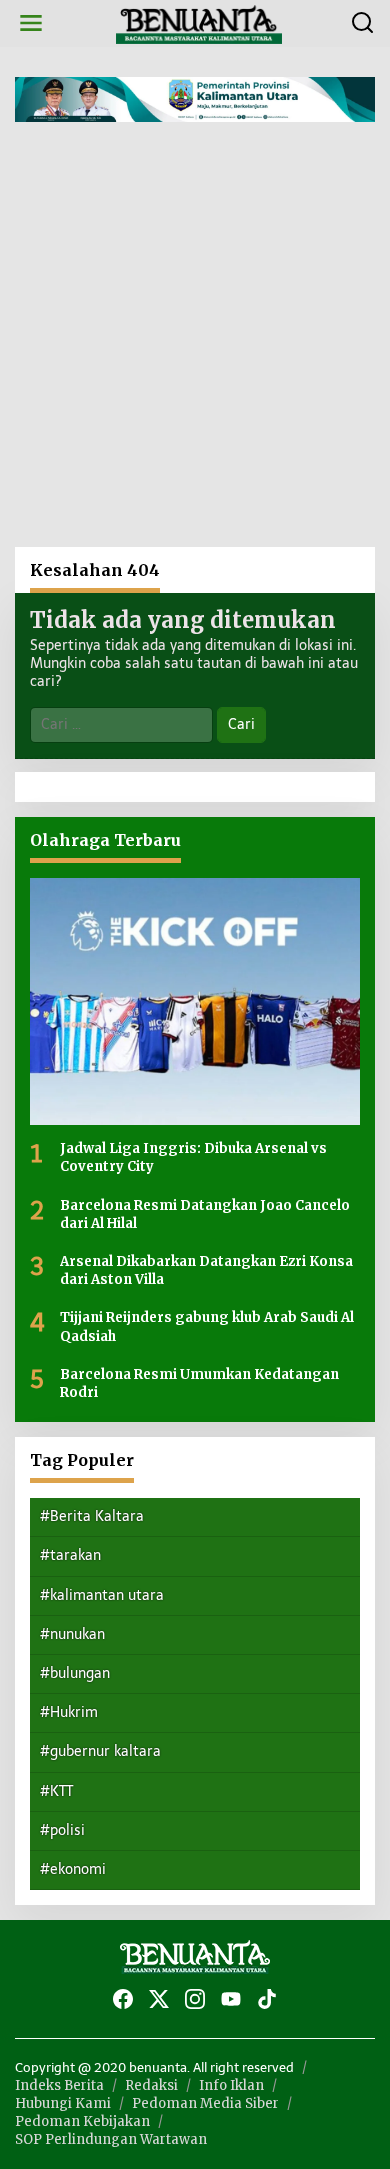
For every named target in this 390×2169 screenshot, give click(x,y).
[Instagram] (195, 1999)
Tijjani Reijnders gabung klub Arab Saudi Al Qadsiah (207, 1326)
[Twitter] (159, 1999)
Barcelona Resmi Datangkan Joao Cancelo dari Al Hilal (205, 1214)
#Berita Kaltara (92, 1516)
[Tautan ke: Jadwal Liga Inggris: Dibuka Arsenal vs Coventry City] (195, 1002)
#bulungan (75, 1673)
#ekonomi (73, 1869)
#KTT (56, 1791)
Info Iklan (231, 2085)
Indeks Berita (59, 2085)
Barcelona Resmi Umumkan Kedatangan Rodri (199, 1383)
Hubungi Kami (63, 2103)
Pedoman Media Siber (205, 2103)
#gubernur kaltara (100, 1751)
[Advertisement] (195, 342)
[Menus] (31, 23)
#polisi (62, 1830)
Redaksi (151, 2085)
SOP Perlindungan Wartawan (111, 2139)
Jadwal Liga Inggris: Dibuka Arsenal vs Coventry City (193, 1157)
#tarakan (70, 1555)
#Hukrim (69, 1712)
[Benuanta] (199, 22)
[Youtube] (231, 1999)
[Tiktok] (267, 1999)
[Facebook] (123, 1999)
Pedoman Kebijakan (82, 2121)
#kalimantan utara (102, 1595)
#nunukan (72, 1634)
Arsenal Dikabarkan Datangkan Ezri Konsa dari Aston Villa (206, 1270)
